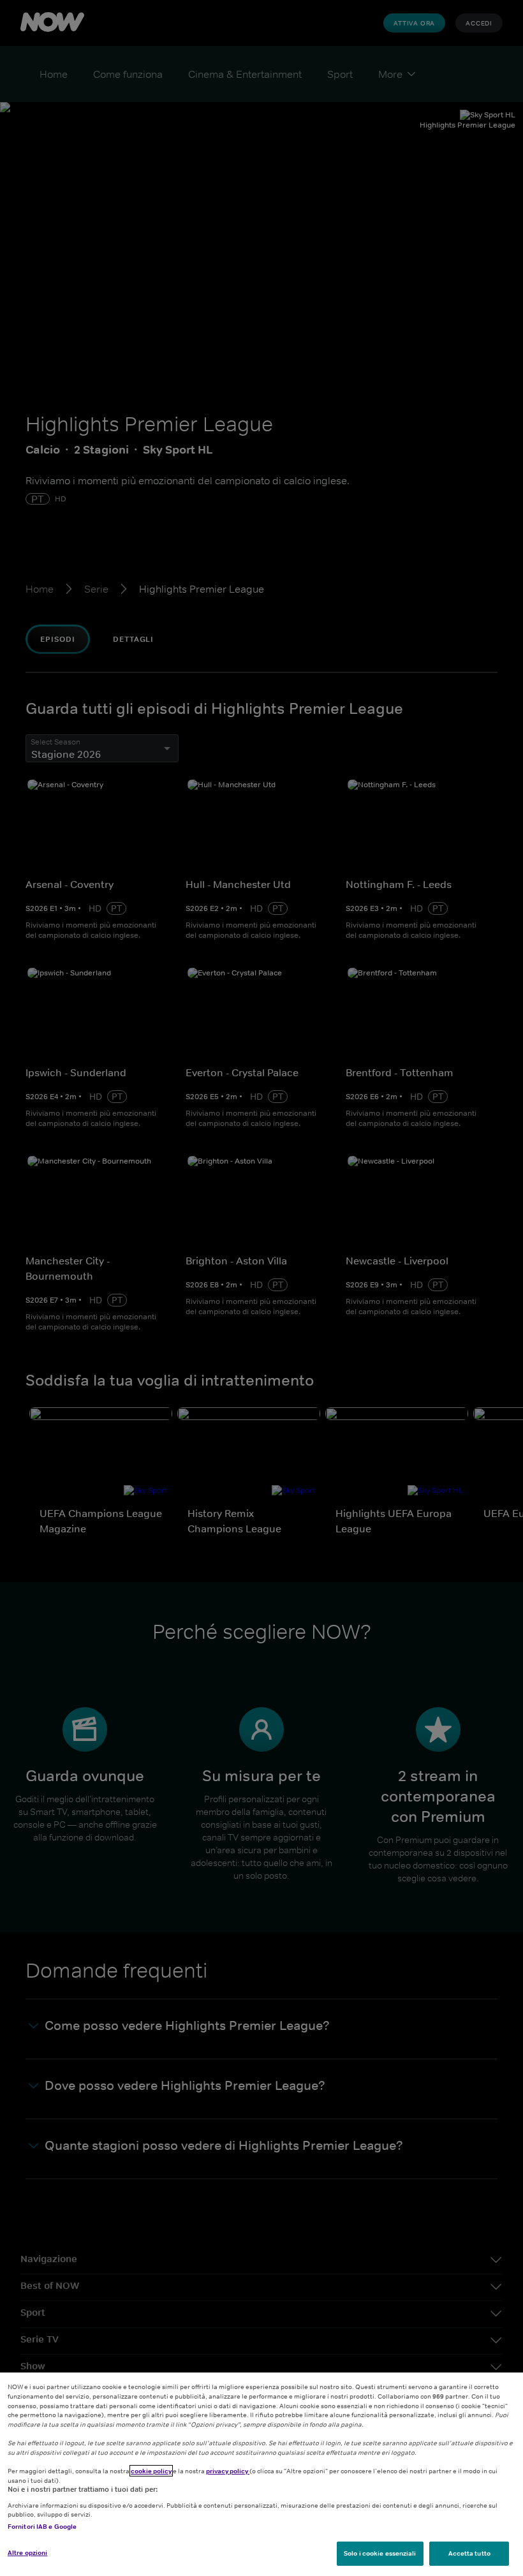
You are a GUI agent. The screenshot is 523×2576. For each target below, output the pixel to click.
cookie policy (151, 2471)
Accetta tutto (469, 2553)
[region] (261, 2474)
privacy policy (228, 2471)
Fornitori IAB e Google (42, 2526)
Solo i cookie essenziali (380, 2553)
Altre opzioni (27, 2552)
